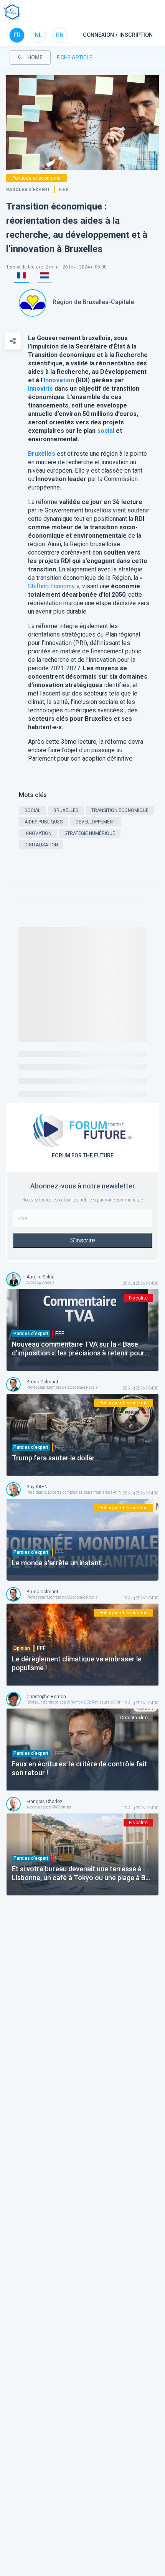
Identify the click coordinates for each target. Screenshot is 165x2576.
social (106, 431)
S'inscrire (83, 1240)
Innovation (59, 380)
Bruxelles (42, 454)
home (35, 57)
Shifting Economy (51, 586)
